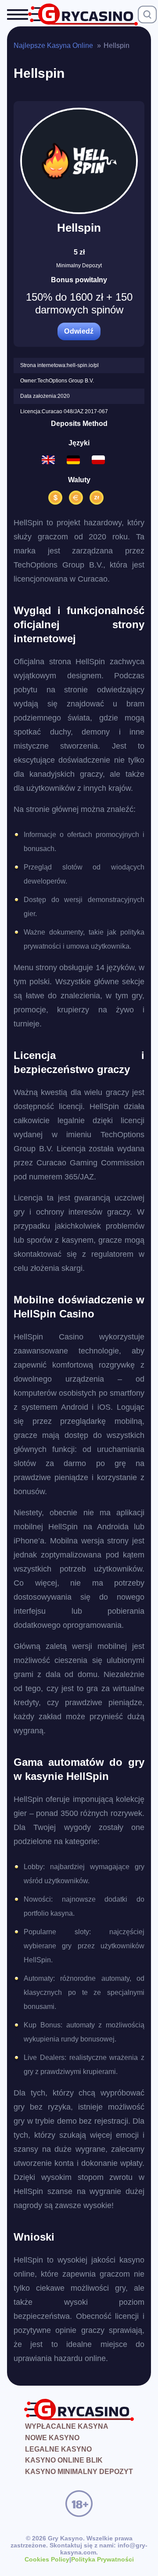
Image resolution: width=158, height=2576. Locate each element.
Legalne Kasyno (58, 2449)
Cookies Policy (47, 2559)
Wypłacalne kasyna (67, 2426)
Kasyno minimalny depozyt (79, 2472)
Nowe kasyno (52, 2438)
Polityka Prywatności (102, 2559)
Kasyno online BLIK (64, 2460)
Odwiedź (79, 331)
